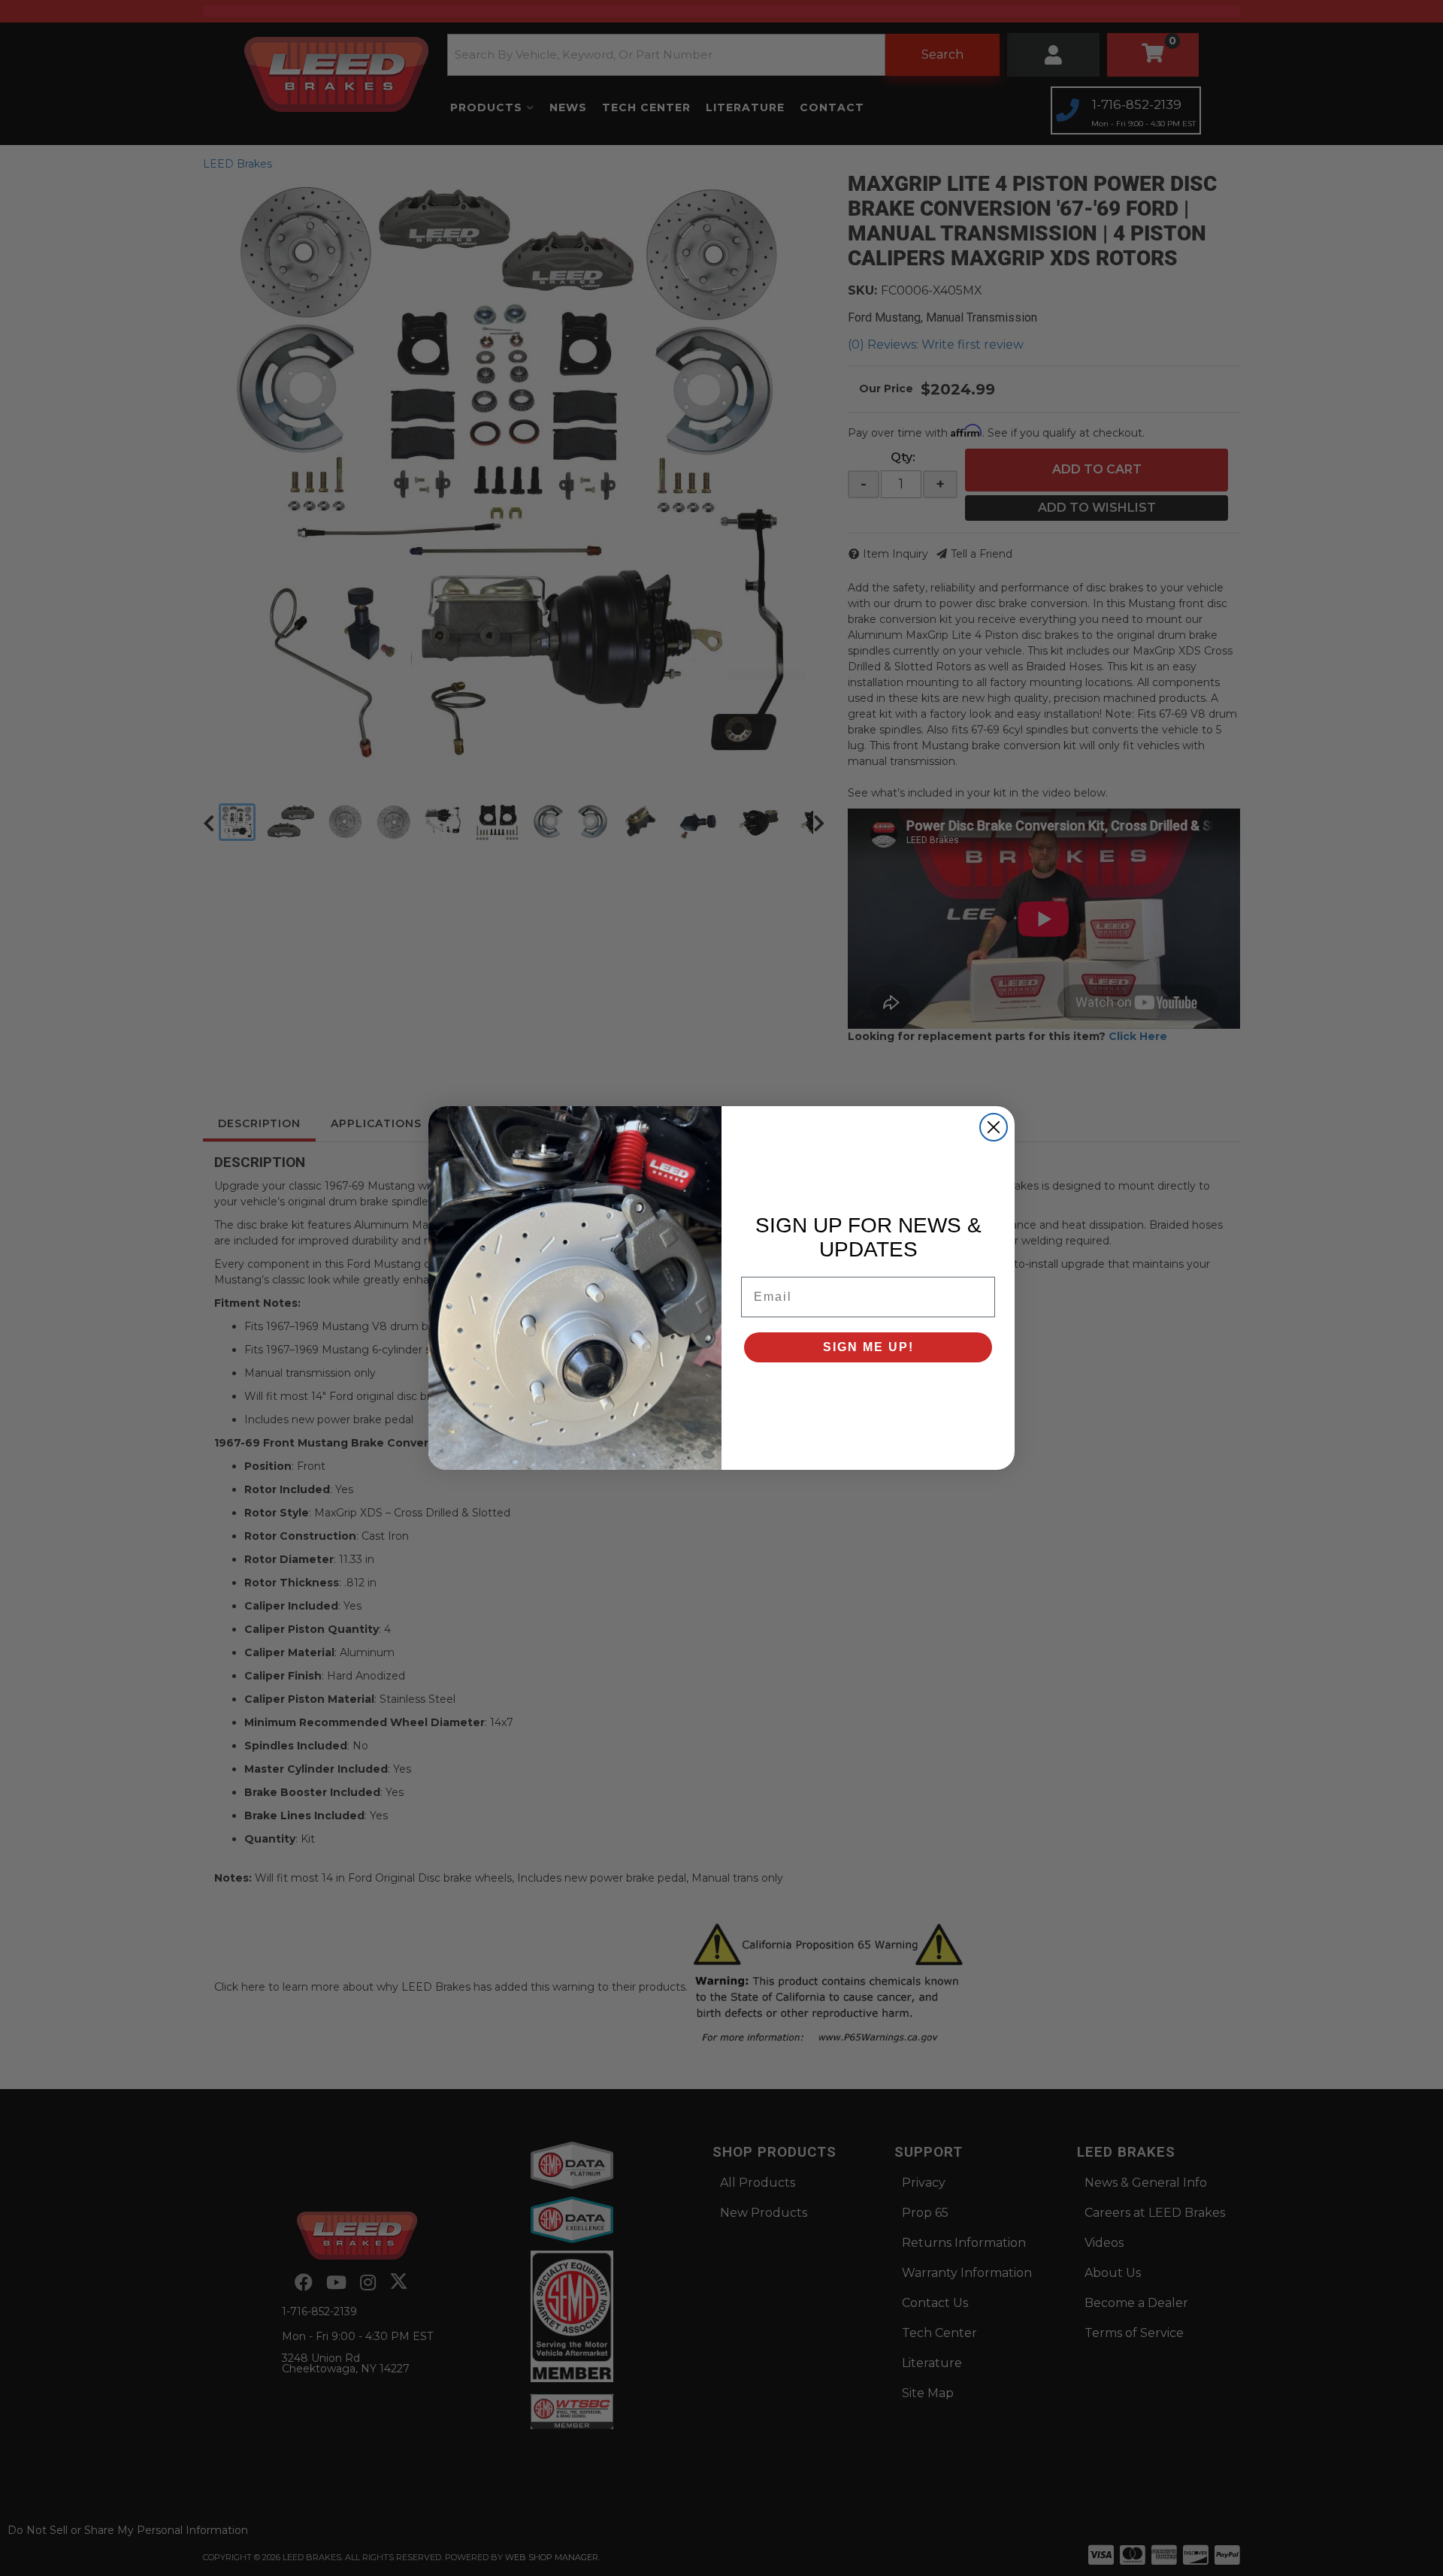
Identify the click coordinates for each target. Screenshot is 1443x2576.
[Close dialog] (994, 1127)
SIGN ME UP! (868, 1347)
